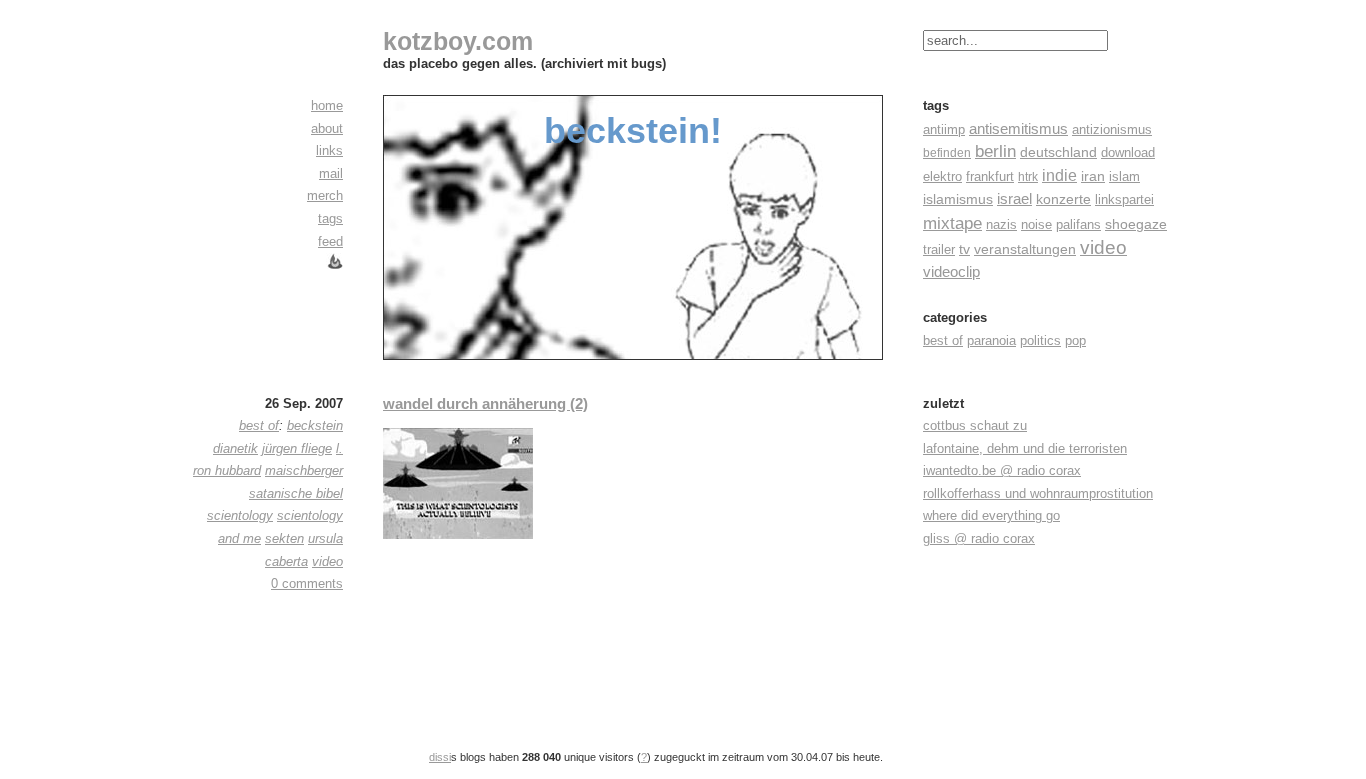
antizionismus (1112, 130)
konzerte (1063, 199)
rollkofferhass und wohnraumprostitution (1038, 493)
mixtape (952, 223)
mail (331, 173)
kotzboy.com (458, 41)
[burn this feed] (334, 265)
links (329, 150)
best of (943, 340)
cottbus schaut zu (975, 425)
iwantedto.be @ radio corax (1002, 470)
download (1128, 153)
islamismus (958, 199)
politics (1040, 340)
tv (964, 249)
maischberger (304, 470)
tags (330, 218)
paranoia (991, 340)
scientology (240, 515)
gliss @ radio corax (979, 538)
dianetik (235, 448)
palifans (1078, 225)
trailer (939, 249)
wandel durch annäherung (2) (485, 403)
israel (1014, 199)
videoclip (951, 271)
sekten (284, 538)
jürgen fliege (297, 448)
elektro (942, 176)
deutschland (1058, 152)
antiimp (944, 129)
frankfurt (990, 176)
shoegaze (1136, 224)
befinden (947, 153)
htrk (1028, 177)
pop (1075, 340)
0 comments (307, 583)
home (327, 105)
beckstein (315, 425)
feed (330, 241)
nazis (1001, 224)
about (327, 128)
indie (1059, 175)
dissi (440, 757)
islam (1124, 176)
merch (325, 195)
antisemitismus (1018, 128)
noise (1036, 225)
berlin (995, 151)
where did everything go (991, 515)
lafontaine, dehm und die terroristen (1025, 448)
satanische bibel (296, 493)
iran (1093, 176)
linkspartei (1124, 199)
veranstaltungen (1025, 249)
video (1103, 247)
